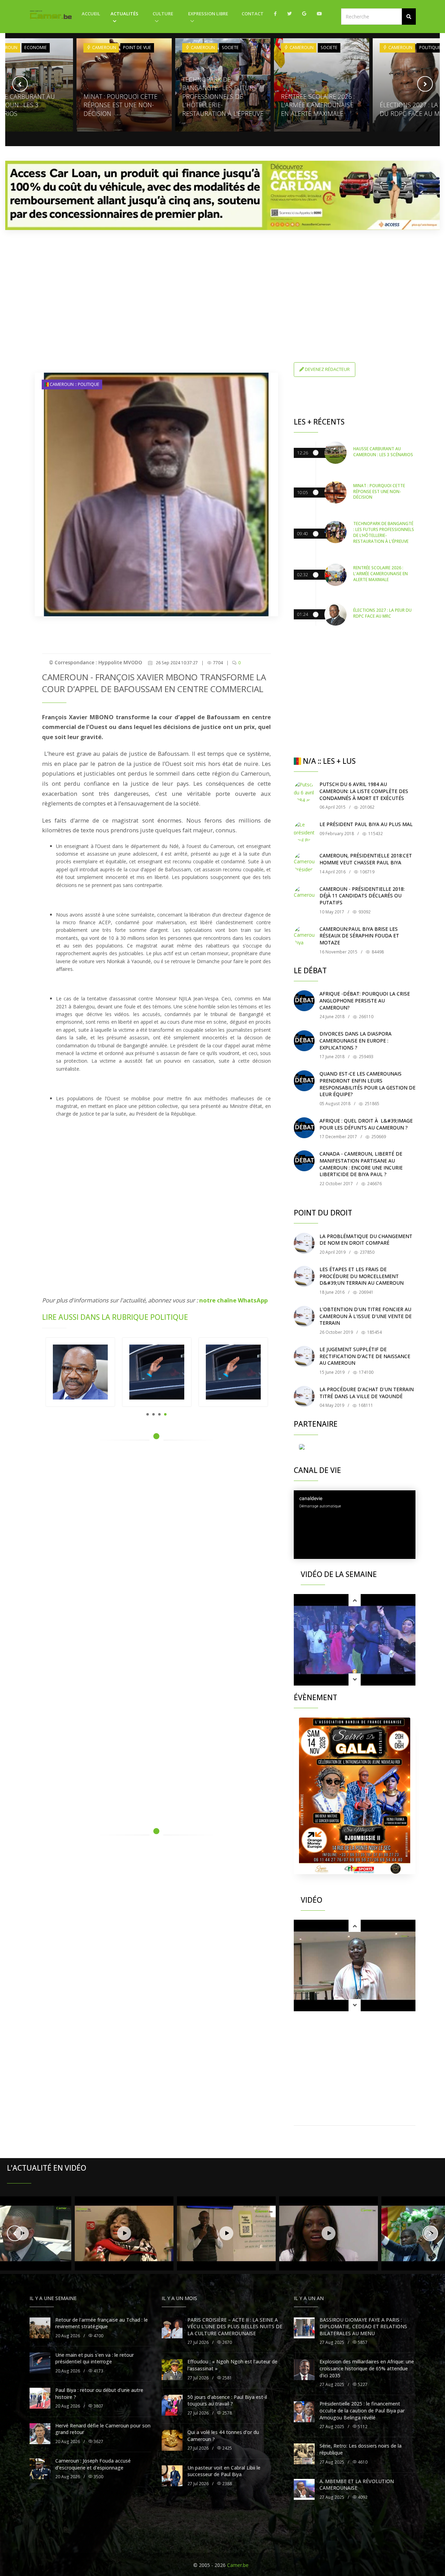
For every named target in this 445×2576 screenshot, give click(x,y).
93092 (364, 912)
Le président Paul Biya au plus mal (366, 824)
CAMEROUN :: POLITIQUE (74, 384)
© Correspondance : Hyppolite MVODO (96, 662)
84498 (377, 952)
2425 (226, 2448)
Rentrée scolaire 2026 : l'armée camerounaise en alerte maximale (318, 105)
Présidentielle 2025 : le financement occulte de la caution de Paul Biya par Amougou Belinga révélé (362, 2410)
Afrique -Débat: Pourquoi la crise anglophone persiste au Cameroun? (365, 1000)
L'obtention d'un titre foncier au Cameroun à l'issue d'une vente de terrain (366, 1316)
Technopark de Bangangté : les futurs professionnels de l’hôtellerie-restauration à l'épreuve (223, 96)
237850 (367, 1252)
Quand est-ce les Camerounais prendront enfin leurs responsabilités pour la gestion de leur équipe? (367, 1084)
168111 (365, 1405)
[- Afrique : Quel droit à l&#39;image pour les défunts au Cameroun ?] (304, 1128)
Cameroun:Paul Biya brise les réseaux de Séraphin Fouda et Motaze (359, 936)
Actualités (124, 14)
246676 (374, 1184)
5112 (362, 2427)
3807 (98, 2406)
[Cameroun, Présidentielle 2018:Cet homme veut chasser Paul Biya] (304, 863)
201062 (367, 807)
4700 (98, 2336)
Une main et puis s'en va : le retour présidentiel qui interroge (95, 2358)
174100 (366, 1372)
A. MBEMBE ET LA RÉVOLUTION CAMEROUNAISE (357, 2485)
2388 (226, 2484)
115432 (375, 834)
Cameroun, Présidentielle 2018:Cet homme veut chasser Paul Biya (366, 859)
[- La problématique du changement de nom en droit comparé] (304, 1243)
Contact (253, 14)
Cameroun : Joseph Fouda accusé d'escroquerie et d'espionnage (93, 2464)
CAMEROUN (104, 47)
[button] (409, 17)
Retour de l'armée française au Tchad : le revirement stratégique (102, 2323)
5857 (362, 2342)
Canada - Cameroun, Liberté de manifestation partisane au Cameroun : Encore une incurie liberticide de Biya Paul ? (361, 1164)
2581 (226, 2378)
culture (163, 14)
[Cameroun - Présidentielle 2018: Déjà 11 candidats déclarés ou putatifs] (304, 896)
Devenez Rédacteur (327, 369)
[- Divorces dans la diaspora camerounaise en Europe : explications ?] (304, 1041)
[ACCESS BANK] (222, 195)
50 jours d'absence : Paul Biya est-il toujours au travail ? (227, 2400)
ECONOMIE (36, 47)
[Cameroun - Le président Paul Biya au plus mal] (304, 831)
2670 (226, 2342)
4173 (98, 2371)
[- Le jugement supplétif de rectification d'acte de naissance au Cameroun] (304, 1356)
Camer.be (238, 2565)
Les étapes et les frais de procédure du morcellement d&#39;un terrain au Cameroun (362, 1276)
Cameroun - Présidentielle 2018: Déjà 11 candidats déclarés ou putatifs (362, 896)
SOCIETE (230, 47)
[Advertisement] (222, 284)
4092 (362, 2497)
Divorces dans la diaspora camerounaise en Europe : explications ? (355, 1040)
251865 (371, 1104)
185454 (374, 1332)
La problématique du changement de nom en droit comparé (366, 1240)
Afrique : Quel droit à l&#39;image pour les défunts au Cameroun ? (366, 1124)
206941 (366, 1292)
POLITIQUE (430, 47)
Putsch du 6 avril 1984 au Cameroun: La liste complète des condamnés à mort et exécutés (364, 791)
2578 (226, 2413)
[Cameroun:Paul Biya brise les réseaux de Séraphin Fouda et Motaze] (304, 936)
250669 (378, 1137)
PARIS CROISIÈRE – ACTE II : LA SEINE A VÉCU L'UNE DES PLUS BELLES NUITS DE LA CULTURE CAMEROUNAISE (235, 2327)
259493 (366, 1057)
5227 (362, 2384)
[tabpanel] (80, 1372)
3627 (98, 2442)
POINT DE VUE (137, 47)
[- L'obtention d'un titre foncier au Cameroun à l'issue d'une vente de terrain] (304, 1316)
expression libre (208, 14)
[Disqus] (156, 1545)
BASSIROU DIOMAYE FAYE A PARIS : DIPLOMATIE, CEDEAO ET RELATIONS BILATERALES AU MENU (363, 2327)
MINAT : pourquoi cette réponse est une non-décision (120, 105)
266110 (366, 1017)
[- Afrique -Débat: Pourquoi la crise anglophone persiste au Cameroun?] (304, 1001)
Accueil (91, 14)
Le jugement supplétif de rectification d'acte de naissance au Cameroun (365, 1356)
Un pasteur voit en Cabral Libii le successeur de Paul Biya (224, 2471)
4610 (362, 2462)
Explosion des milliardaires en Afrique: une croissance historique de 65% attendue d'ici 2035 (367, 2368)
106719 (367, 872)
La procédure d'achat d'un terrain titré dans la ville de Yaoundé (367, 1393)
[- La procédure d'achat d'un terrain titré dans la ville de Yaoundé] (304, 1396)
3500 (98, 2477)
